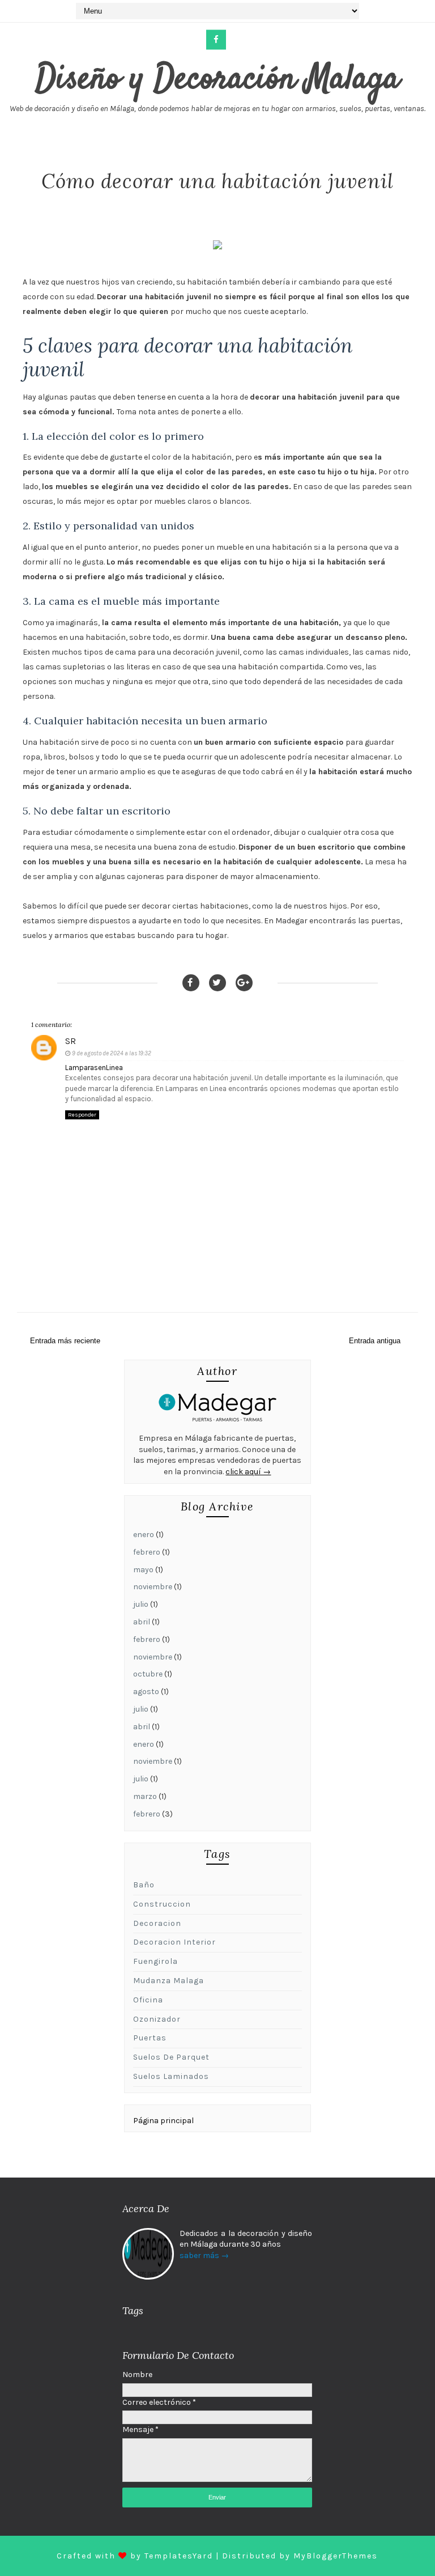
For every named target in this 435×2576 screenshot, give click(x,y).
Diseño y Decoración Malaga (217, 80)
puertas (150, 2038)
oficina (148, 2000)
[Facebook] (191, 983)
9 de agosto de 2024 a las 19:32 (112, 1053)
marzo (145, 1796)
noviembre (153, 1587)
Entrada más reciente (65, 1341)
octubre (148, 1674)
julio (141, 1604)
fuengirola (155, 1961)
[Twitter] (217, 983)
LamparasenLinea (94, 1068)
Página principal (163, 2121)
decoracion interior (174, 1942)
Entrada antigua (375, 1341)
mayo (143, 1570)
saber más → (204, 2255)
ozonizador (157, 2019)
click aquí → (248, 1472)
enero (144, 1535)
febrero (147, 1552)
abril (142, 1622)
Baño (144, 1885)
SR (71, 1041)
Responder (82, 1115)
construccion (162, 1904)
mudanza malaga (169, 1981)
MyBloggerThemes (336, 2556)
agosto (146, 1692)
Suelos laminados (171, 2076)
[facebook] (216, 40)
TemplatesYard (179, 2556)
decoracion (157, 1923)
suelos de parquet (171, 2057)
